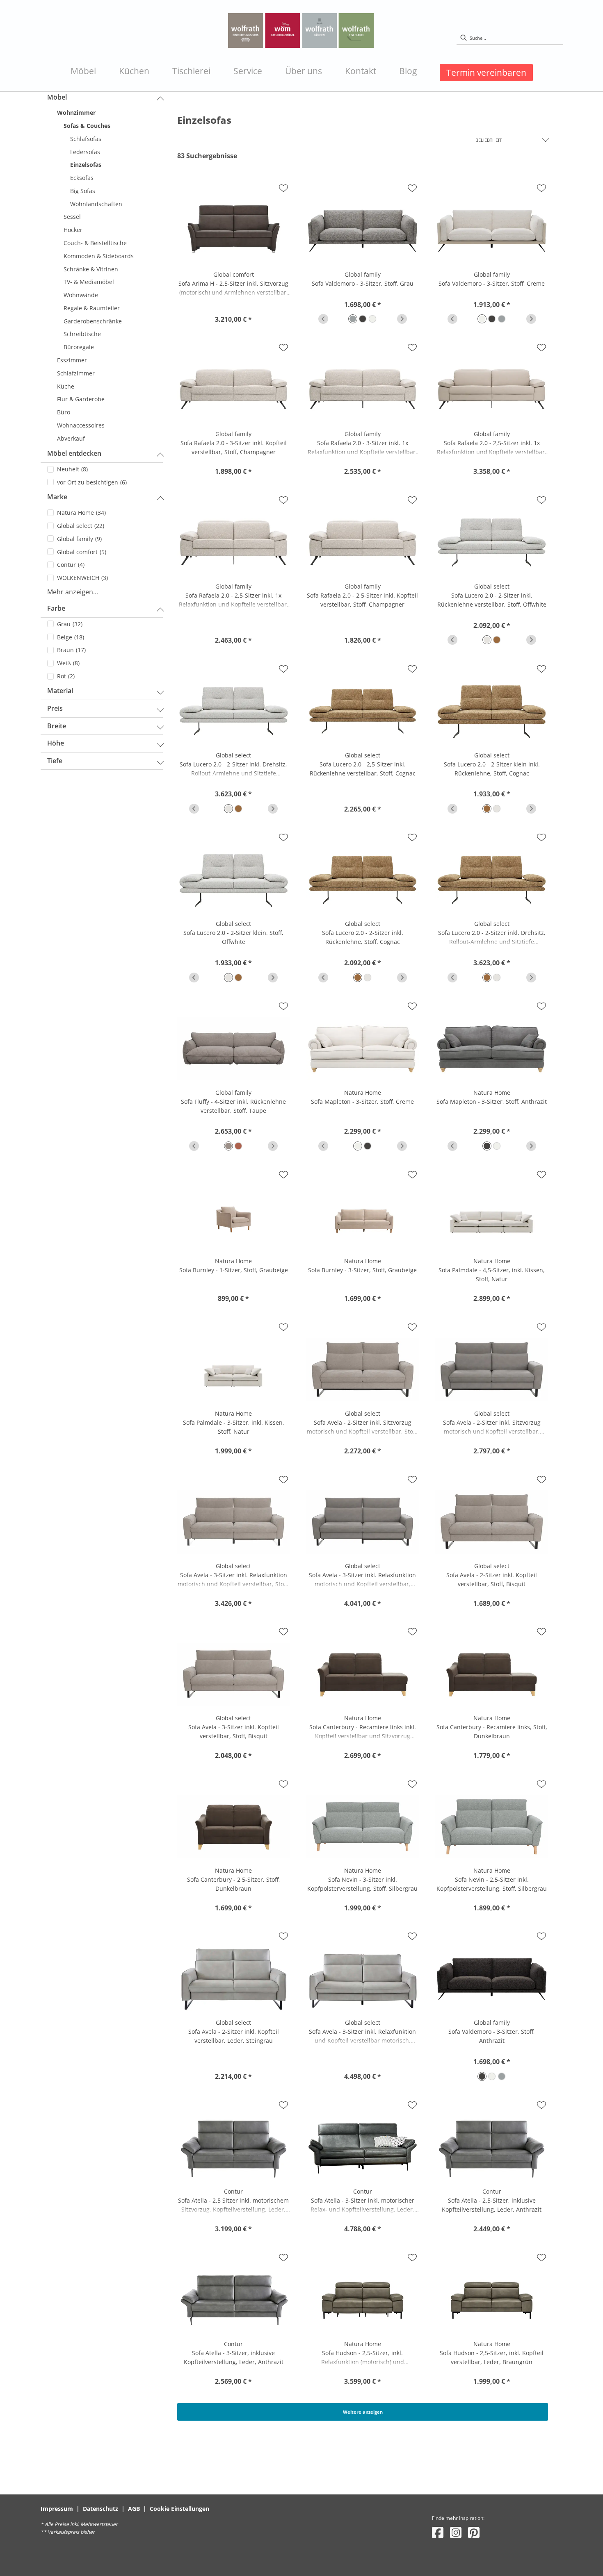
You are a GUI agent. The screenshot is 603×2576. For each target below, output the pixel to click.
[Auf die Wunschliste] (283, 188)
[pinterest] (474, 2532)
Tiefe (55, 761)
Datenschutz (100, 2509)
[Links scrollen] (323, 319)
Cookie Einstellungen (179, 2509)
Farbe (56, 608)
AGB (134, 2509)
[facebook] (438, 2532)
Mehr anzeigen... (73, 592)
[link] (83, 71)
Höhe (56, 743)
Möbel (57, 97)
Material (60, 691)
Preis (55, 708)
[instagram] (456, 2532)
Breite (57, 726)
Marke (57, 497)
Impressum (57, 2509)
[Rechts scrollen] (402, 319)
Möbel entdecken (74, 453)
